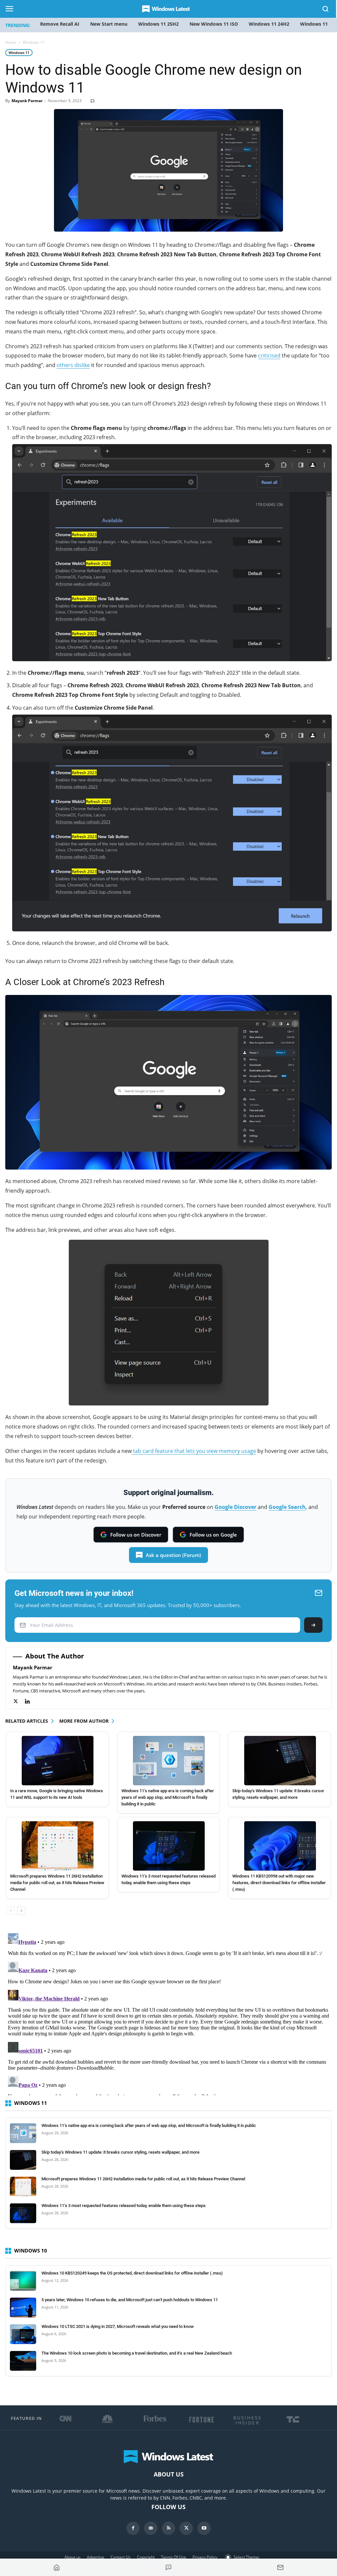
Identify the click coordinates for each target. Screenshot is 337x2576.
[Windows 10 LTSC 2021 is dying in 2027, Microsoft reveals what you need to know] (23, 2334)
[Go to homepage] (57, 2567)
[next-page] (21, 1911)
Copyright (146, 2557)
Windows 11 (19, 53)
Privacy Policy (205, 2557)
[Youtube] (204, 2528)
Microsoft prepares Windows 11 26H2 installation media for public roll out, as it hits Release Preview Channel (57, 1883)
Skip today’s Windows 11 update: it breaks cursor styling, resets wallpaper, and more (120, 2152)
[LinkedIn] (31, 1701)
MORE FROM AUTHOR (84, 1721)
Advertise (96, 2557)
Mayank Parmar (27, 101)
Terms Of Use (174, 2557)
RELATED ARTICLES (27, 1721)
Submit (313, 1625)
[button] (326, 10)
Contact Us (121, 2557)
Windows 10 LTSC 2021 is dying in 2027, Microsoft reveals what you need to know (118, 2326)
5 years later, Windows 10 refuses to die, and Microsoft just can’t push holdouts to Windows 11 (130, 2300)
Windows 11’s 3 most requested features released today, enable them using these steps (124, 2206)
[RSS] (168, 2528)
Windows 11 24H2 (269, 24)
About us (73, 2557)
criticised (269, 355)
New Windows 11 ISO (214, 24)
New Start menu (109, 24)
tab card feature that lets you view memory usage (194, 1451)
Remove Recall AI (60, 24)
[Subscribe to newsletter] (280, 2567)
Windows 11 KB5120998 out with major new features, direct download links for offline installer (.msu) (279, 1883)
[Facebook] (133, 2528)
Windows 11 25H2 (158, 24)
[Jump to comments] (168, 2567)
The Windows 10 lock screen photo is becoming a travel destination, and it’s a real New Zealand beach (137, 2353)
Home (11, 42)
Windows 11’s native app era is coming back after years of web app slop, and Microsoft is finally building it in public (168, 1797)
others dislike (73, 365)
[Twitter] (19, 1701)
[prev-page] (11, 1911)
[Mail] (151, 2528)
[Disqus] (168, 2013)
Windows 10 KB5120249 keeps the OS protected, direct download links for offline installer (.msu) (132, 2273)
